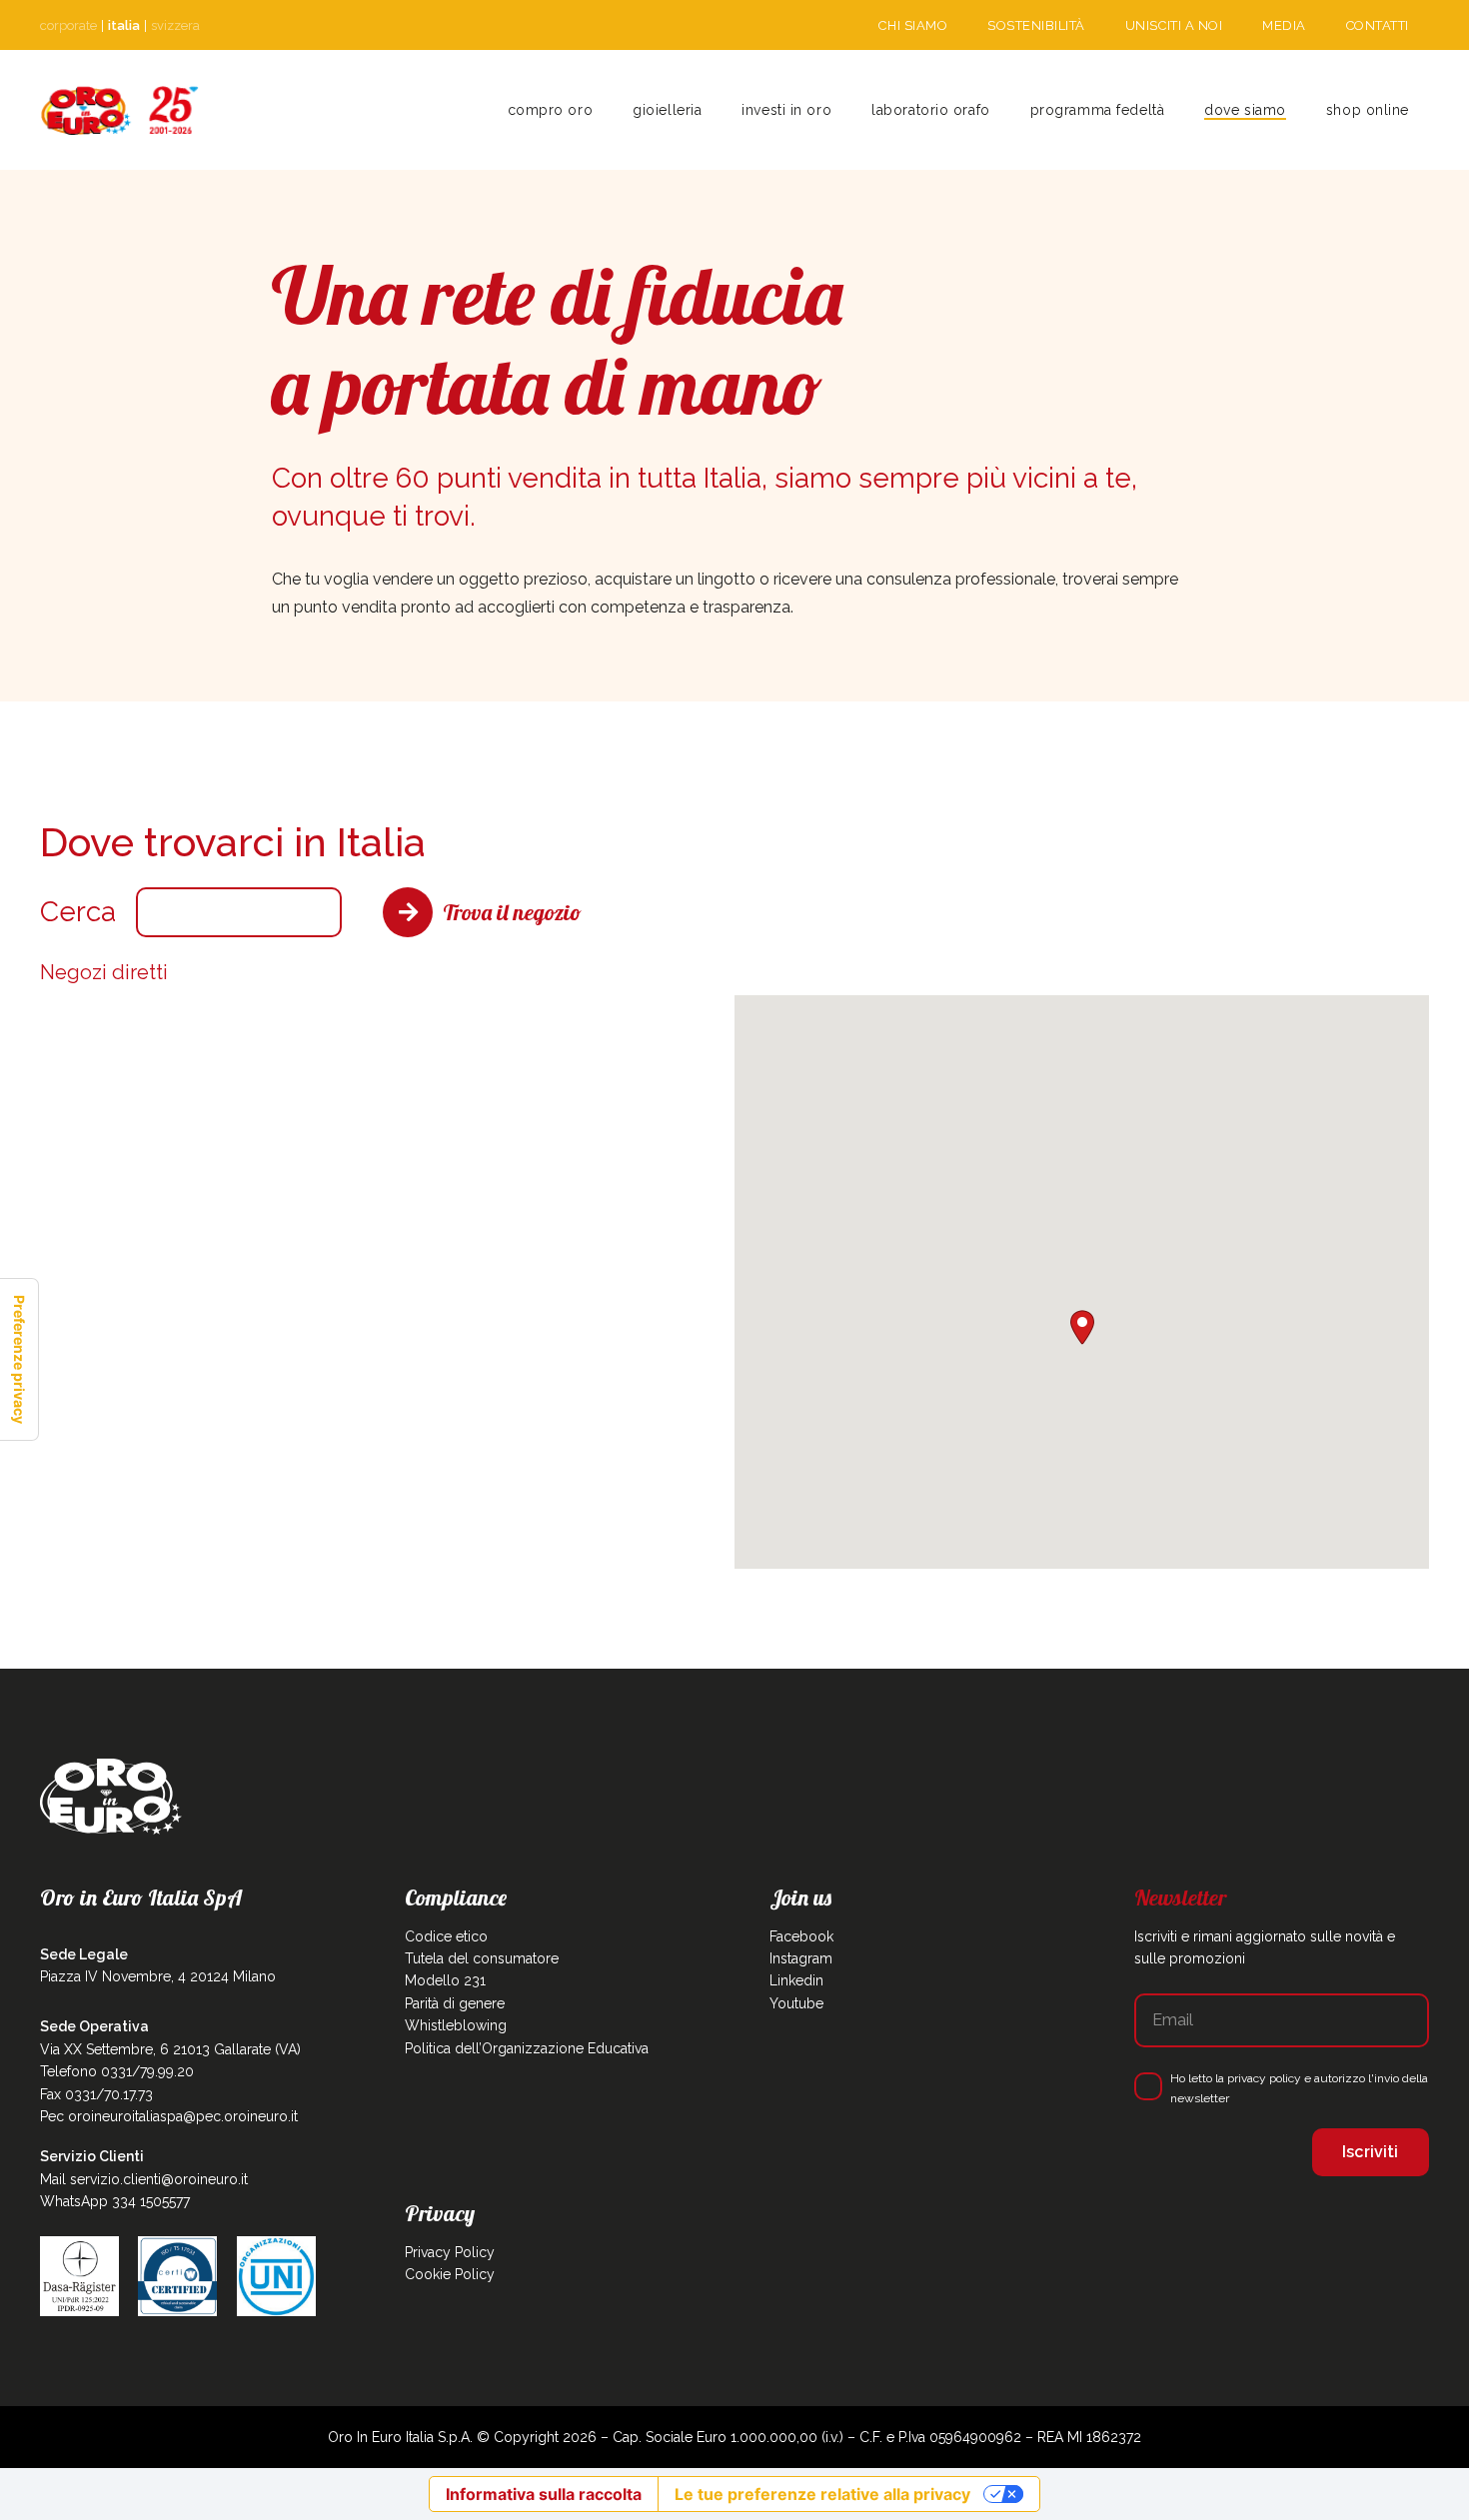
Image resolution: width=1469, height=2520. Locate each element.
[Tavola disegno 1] (120, 110)
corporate (68, 25)
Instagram (801, 1958)
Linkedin (796, 1980)
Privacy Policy (450, 2252)
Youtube (796, 2003)
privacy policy (1264, 2078)
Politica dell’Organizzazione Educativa (527, 2048)
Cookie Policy (450, 2274)
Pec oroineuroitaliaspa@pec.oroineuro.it (169, 2116)
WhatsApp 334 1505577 (115, 2201)
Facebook (801, 1936)
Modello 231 (445, 1980)
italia (124, 25)
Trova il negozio (512, 912)
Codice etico (446, 1936)
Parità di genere (455, 2003)
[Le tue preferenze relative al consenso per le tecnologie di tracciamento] (19, 1359)
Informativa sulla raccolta (544, 2494)
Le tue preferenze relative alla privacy (822, 2494)
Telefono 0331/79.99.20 (117, 2071)
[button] (710, 110)
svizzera (175, 25)
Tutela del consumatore (482, 1958)
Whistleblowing (456, 2025)
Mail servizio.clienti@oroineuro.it (144, 2179)
